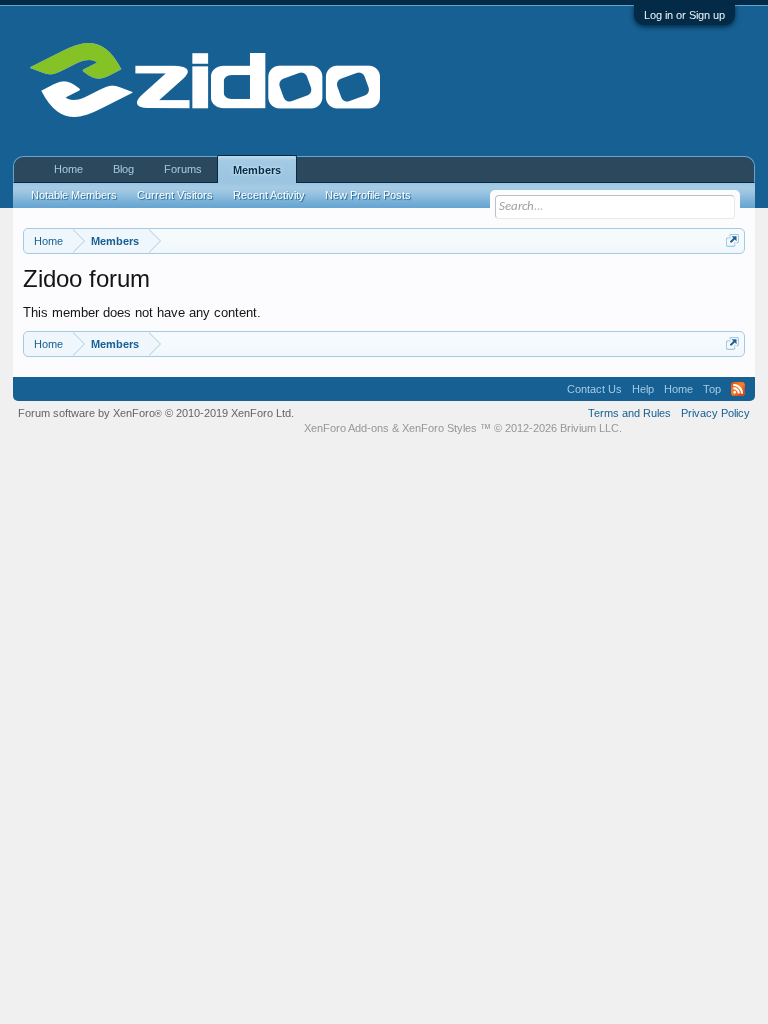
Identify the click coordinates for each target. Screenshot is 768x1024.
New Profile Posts (368, 195)
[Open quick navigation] (732, 240)
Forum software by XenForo (156, 413)
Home (68, 169)
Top (712, 389)
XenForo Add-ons (346, 428)
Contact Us (594, 389)
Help (643, 389)
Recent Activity (269, 195)
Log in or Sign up (684, 15)
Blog (123, 169)
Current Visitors (175, 195)
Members (257, 170)
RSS (738, 389)
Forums (183, 169)
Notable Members (74, 195)
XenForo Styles (439, 428)
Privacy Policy (715, 413)
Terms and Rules (629, 413)
